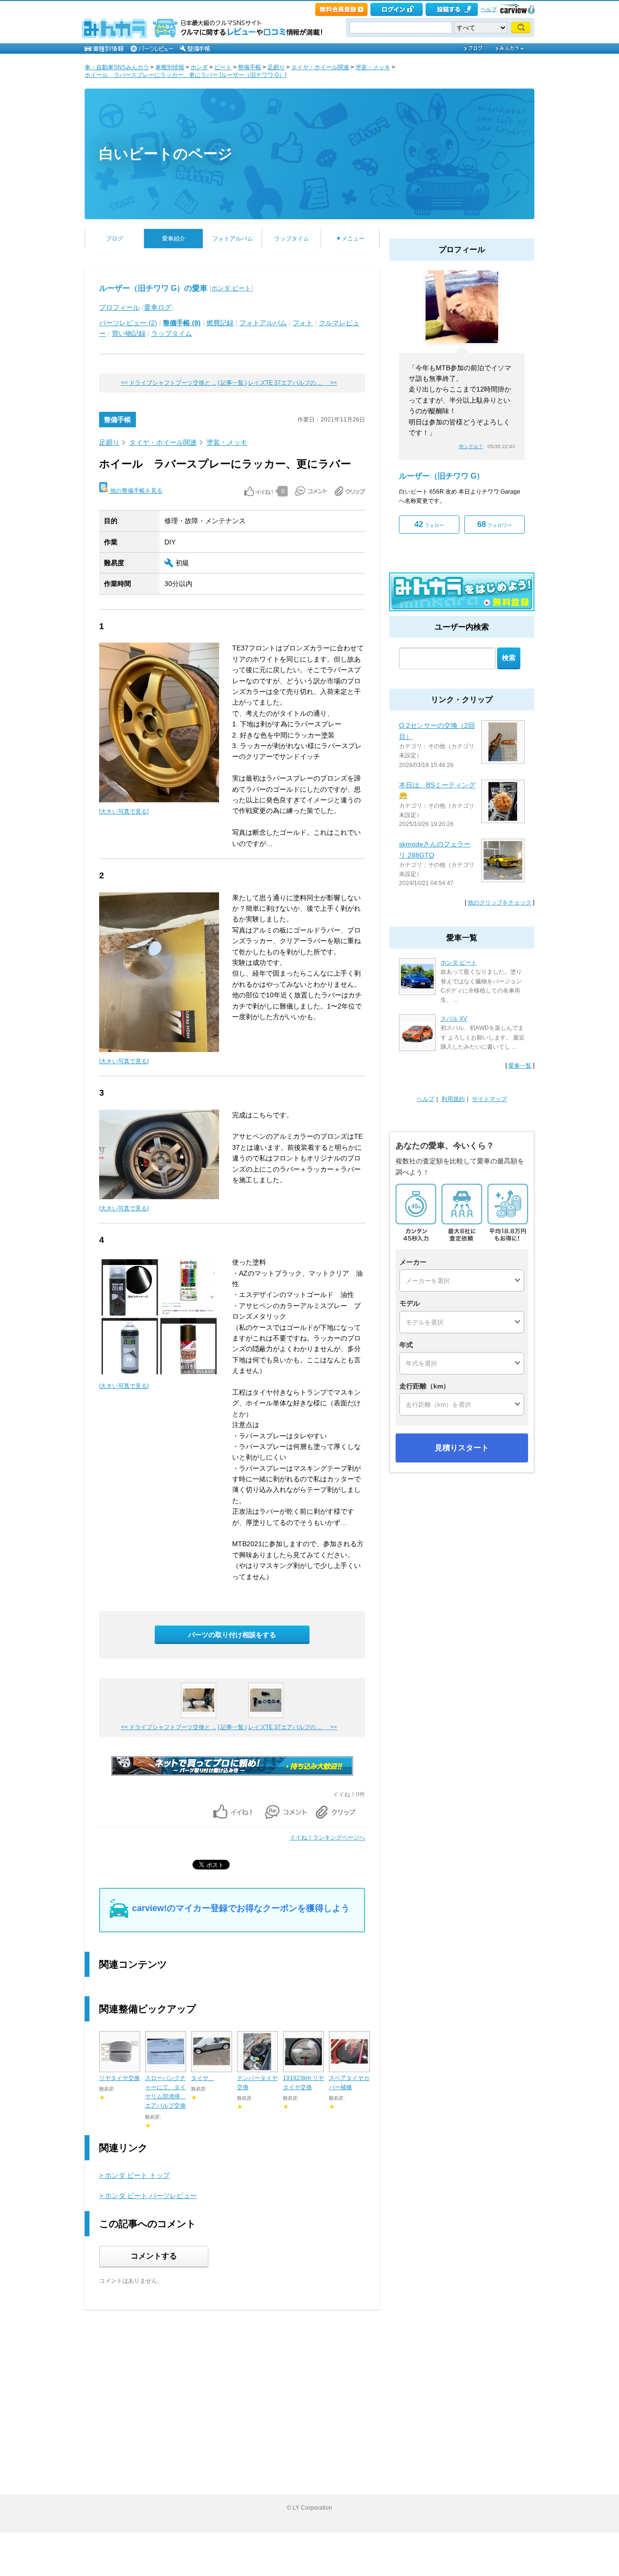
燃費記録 (220, 323)
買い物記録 (129, 333)
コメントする (154, 2256)
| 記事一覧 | (232, 383)
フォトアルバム (233, 239)
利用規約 (453, 1099)
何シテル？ (471, 446)
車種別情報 (170, 67)
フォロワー (494, 524)
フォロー (429, 524)
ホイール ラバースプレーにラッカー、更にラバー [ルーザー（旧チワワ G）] (185, 75)
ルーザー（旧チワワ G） (442, 476)
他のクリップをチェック (500, 903)
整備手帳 (250, 67)
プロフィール (119, 307)
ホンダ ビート (231, 288)
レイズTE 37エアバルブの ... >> (293, 383)
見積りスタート (462, 1448)
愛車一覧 (520, 1066)
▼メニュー (350, 239)
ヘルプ (489, 9)
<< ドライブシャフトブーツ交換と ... (169, 383)
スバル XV (454, 1019)
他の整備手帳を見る (136, 491)
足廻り (276, 67)
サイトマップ (489, 1099)
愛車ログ (158, 307)
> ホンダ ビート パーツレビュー (148, 2196)
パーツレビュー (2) (128, 323)
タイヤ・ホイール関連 (320, 67)
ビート (223, 67)
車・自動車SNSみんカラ (117, 67)
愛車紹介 (174, 239)
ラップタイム (292, 239)
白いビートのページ (166, 154)
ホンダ (199, 67)
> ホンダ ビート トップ (134, 2175)
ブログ (115, 239)
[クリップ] (350, 491)
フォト (303, 323)
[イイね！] (258, 491)
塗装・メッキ (373, 67)
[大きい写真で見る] (124, 812)
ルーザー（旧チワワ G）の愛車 (153, 288)
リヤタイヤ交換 (119, 2078)
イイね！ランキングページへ (327, 1838)
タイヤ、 (203, 2078)
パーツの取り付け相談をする (232, 1635)
